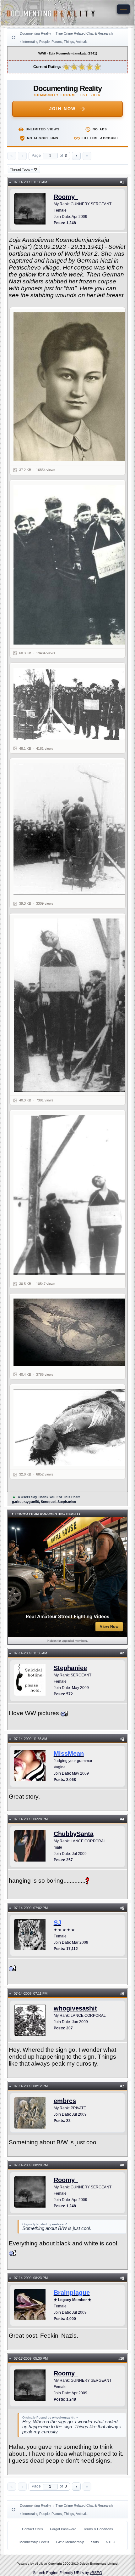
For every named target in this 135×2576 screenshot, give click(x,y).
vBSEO (96, 2573)
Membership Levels (34, 2542)
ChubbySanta (74, 1834)
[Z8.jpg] (71, 1427)
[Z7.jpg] (71, 1332)
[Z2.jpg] (71, 565)
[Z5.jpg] (71, 1005)
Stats (95, 2542)
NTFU (111, 2542)
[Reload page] (13, 37)
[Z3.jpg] (71, 704)
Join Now (63, 109)
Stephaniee (70, 1668)
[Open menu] (123, 9)
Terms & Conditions (98, 2529)
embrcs (65, 2101)
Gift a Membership (70, 2542)
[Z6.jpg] (71, 1195)
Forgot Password (63, 2529)
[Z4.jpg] (71, 829)
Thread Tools (22, 169)
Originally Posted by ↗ (45, 2224)
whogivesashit (75, 2008)
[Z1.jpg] (71, 387)
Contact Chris (32, 2529)
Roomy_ (66, 197)
